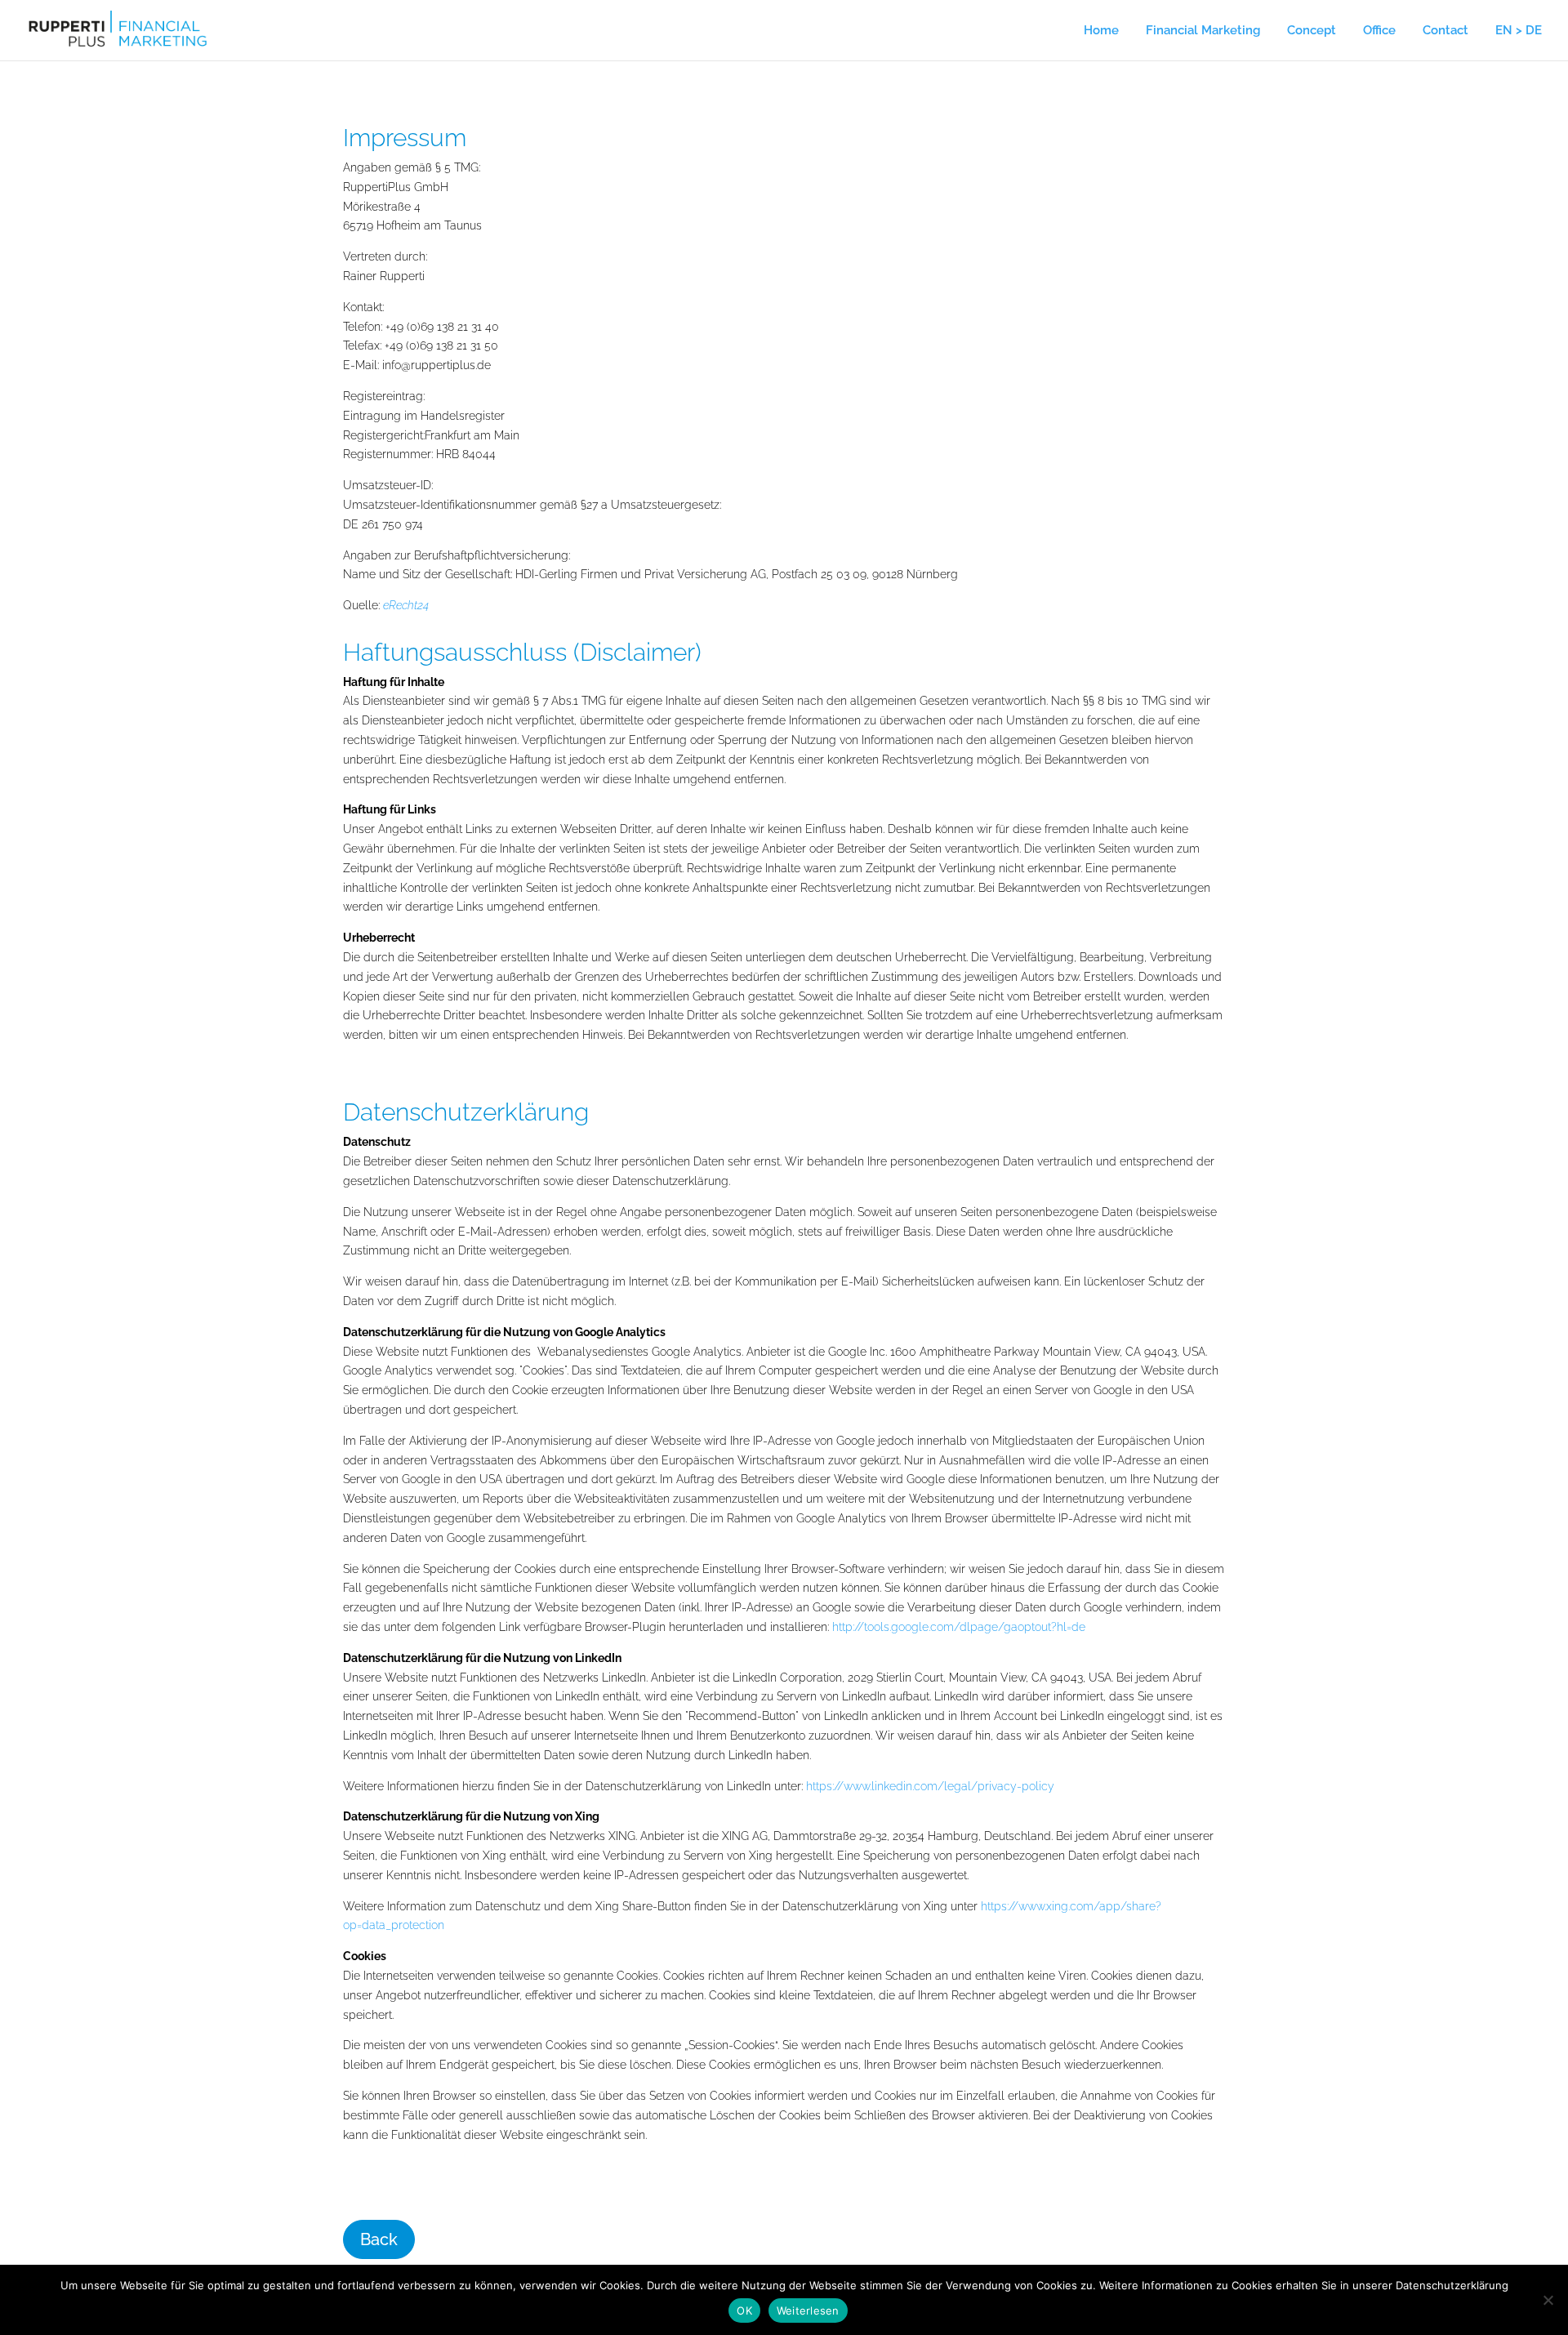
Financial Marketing (1203, 31)
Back (379, 2239)
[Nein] (1548, 2300)
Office (1379, 31)
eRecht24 (406, 605)
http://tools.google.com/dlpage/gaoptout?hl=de (959, 1627)
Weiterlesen (808, 2310)
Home (1101, 31)
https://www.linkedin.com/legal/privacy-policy (930, 1786)
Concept (1312, 31)
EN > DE (1519, 31)
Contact (1445, 31)
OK (744, 2310)
